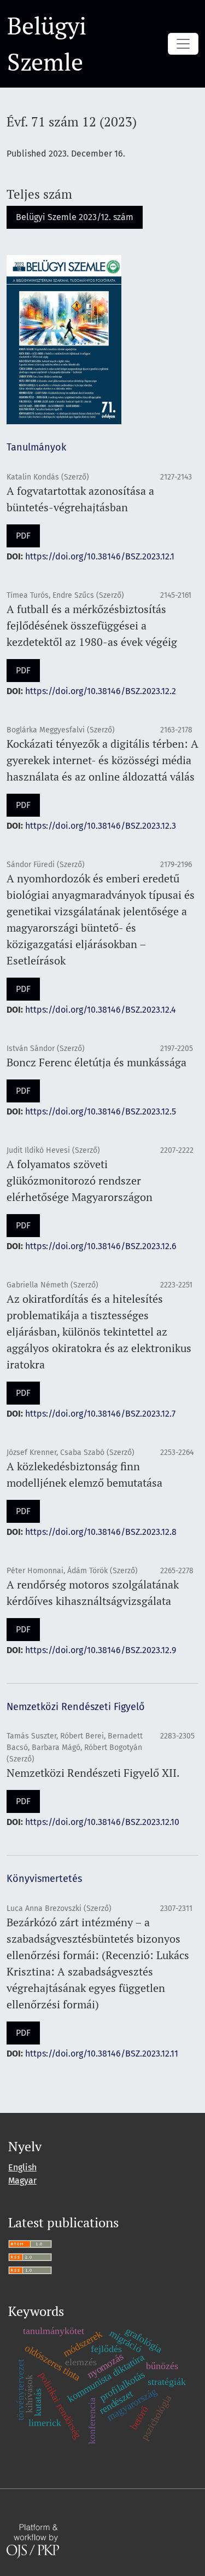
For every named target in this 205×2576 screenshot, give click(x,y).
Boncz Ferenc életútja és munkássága (96, 1062)
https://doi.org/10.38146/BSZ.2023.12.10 (102, 1822)
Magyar (22, 2181)
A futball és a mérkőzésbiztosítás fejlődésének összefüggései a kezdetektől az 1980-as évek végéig (92, 625)
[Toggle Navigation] (183, 44)
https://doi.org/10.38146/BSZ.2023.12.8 (101, 1532)
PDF (23, 536)
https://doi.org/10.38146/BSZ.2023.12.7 (100, 1414)
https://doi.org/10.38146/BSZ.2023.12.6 (101, 1246)
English (22, 2167)
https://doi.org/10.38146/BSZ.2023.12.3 (101, 826)
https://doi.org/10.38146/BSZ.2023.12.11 (102, 2054)
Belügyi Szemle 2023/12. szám (75, 217)
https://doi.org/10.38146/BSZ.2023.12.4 (101, 1010)
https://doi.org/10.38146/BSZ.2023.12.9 (101, 1650)
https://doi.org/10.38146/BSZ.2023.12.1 (100, 556)
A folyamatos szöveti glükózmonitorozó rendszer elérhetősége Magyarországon (80, 1180)
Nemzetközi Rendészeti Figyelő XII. (93, 1773)
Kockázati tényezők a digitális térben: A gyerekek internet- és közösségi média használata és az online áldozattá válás (102, 760)
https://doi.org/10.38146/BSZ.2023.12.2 (101, 691)
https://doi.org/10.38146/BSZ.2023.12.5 (101, 1111)
